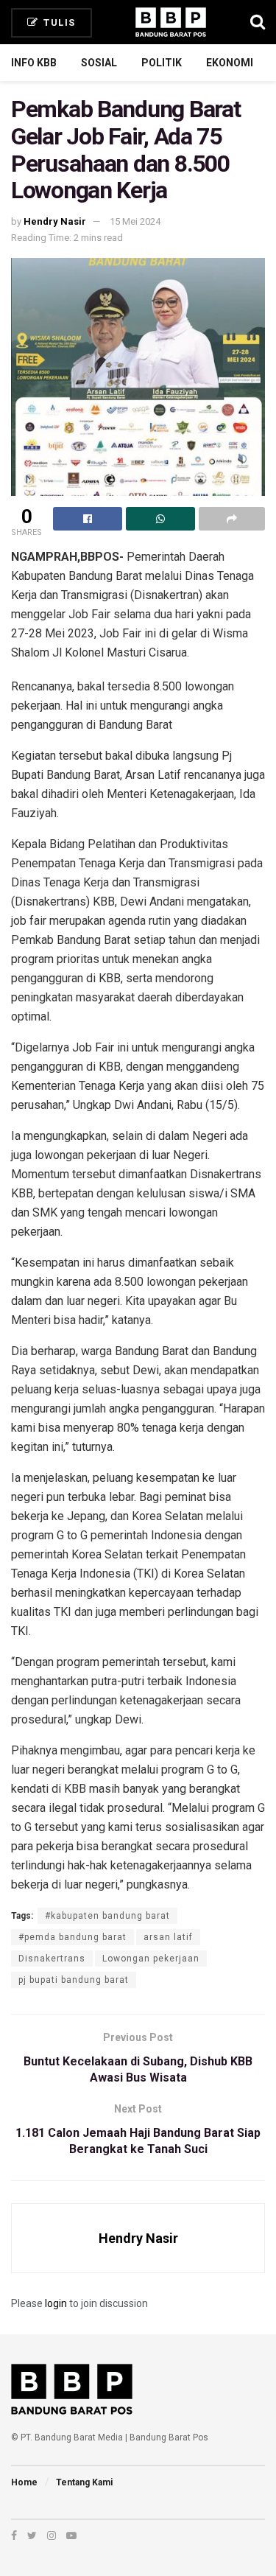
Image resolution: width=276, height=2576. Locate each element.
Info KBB (34, 63)
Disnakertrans (52, 1959)
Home (24, 2482)
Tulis (58, 22)
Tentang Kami (84, 2482)
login (56, 2303)
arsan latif (168, 1937)
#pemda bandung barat (72, 1937)
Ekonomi (230, 63)
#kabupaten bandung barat (107, 1916)
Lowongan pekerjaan (151, 1959)
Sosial (99, 63)
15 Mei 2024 (135, 221)
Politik (162, 63)
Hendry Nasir (55, 221)
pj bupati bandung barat (74, 1980)
